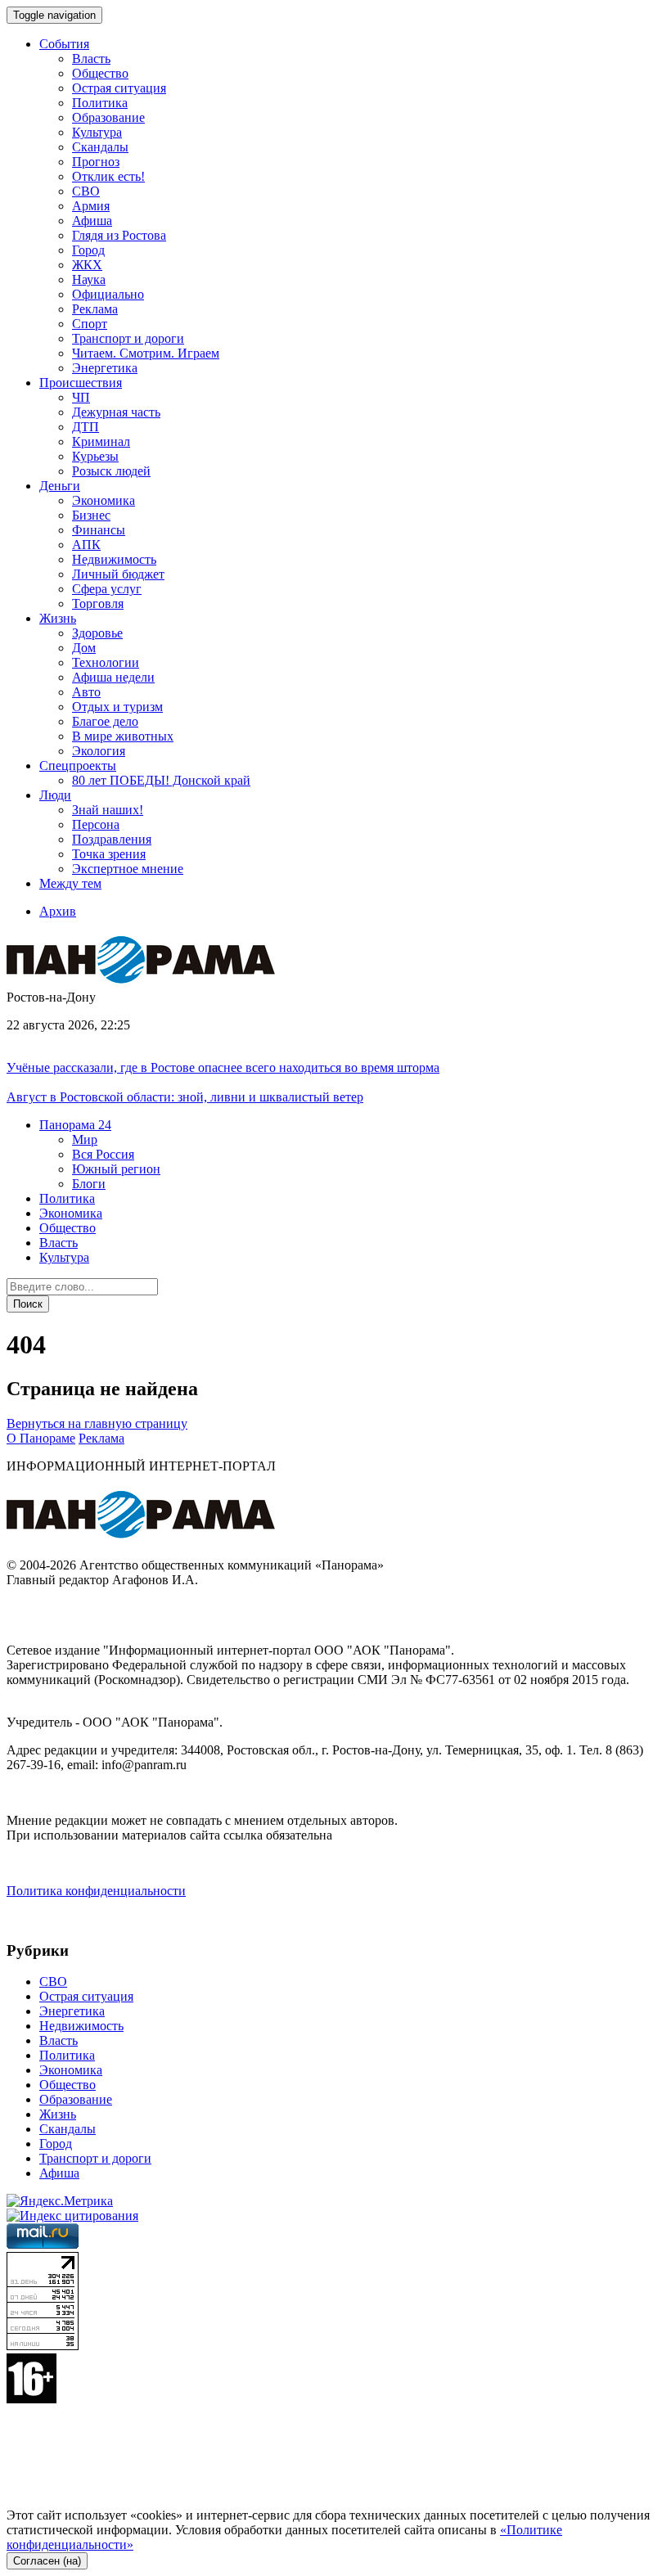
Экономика (104, 500)
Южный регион (116, 1169)
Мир (85, 1139)
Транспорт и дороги (128, 338)
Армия (91, 206)
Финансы (99, 530)
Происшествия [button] (81, 383)
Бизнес (91, 515)
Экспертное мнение (128, 869)
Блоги (89, 1184)
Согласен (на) (47, 2561)
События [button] (64, 44)
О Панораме (41, 1438)
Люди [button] (55, 795)
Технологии (106, 662)
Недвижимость (114, 559)
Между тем (70, 883)
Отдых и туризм (117, 707)
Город (88, 250)
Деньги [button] (60, 486)
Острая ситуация (119, 88)
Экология (99, 751)
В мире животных (123, 736)
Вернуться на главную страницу (97, 1423)
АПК (86, 545)
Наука (89, 279)
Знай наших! (108, 810)
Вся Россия (103, 1154)
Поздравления (112, 839)
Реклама (95, 309)
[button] (75, 1125)
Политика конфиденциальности (96, 1891)
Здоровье (97, 633)
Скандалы (100, 147)
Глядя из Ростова (119, 235)
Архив (58, 911)
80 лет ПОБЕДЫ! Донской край (161, 780)
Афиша (92, 221)
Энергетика (105, 368)
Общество (100, 73)
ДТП (86, 427)
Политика (100, 103)
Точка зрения (109, 854)
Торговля (98, 603)
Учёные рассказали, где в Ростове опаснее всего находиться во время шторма (223, 1067)
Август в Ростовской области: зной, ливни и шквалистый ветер (185, 1097)
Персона (96, 824)
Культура (97, 132)
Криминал (101, 441)
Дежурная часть (116, 412)
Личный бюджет (118, 574)
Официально (108, 294)
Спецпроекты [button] (78, 766)
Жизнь (58, 2114)
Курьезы (95, 456)
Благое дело (105, 721)
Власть (91, 59)
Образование (108, 117)
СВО (86, 191)
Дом (84, 648)
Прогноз (96, 162)
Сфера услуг (107, 589)
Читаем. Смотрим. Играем (146, 353)
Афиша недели (113, 677)
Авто (86, 692)
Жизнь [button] (58, 618)
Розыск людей (111, 471)
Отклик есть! (108, 176)
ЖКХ (87, 265)
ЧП (81, 397)
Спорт (90, 324)
